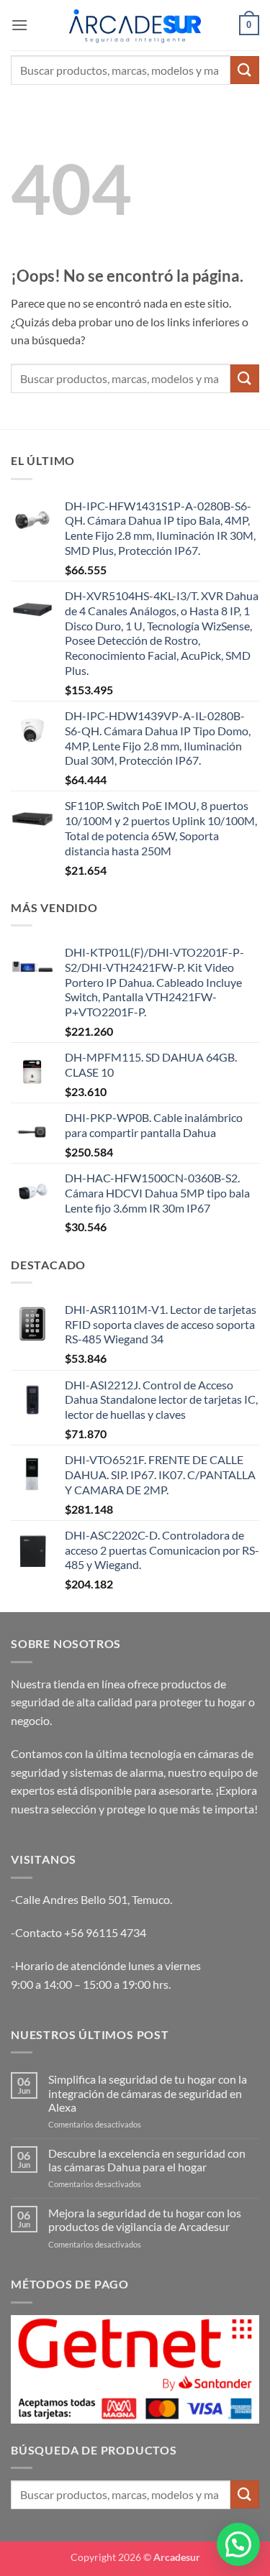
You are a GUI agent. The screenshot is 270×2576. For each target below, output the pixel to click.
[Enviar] (245, 70)
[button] (19, 25)
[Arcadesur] (135, 25)
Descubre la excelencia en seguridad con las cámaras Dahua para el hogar (147, 2160)
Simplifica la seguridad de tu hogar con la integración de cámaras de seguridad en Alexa (148, 2093)
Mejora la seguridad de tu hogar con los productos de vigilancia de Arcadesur (145, 2219)
